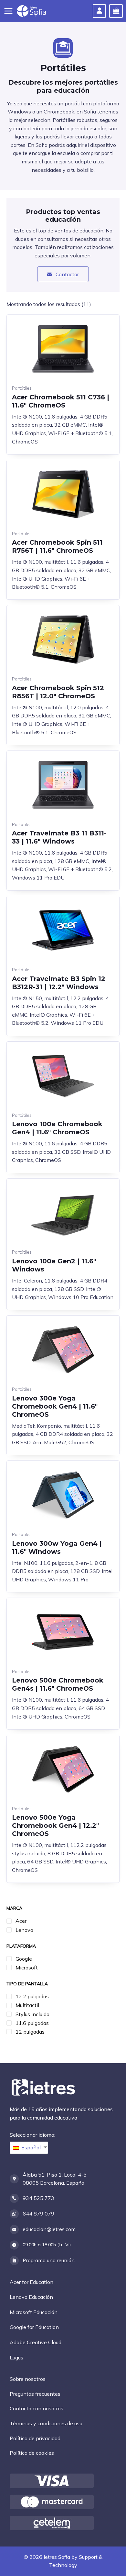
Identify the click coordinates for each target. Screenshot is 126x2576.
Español (31, 2147)
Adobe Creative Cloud (36, 2342)
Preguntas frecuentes (35, 2394)
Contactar (67, 274)
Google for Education (34, 2327)
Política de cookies (32, 2453)
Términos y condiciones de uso (46, 2423)
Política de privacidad (35, 2438)
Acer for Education (31, 2282)
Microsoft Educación (34, 2312)
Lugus (16, 2357)
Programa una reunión (49, 2260)
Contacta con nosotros (37, 2408)
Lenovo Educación (31, 2297)
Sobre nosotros (28, 2379)
